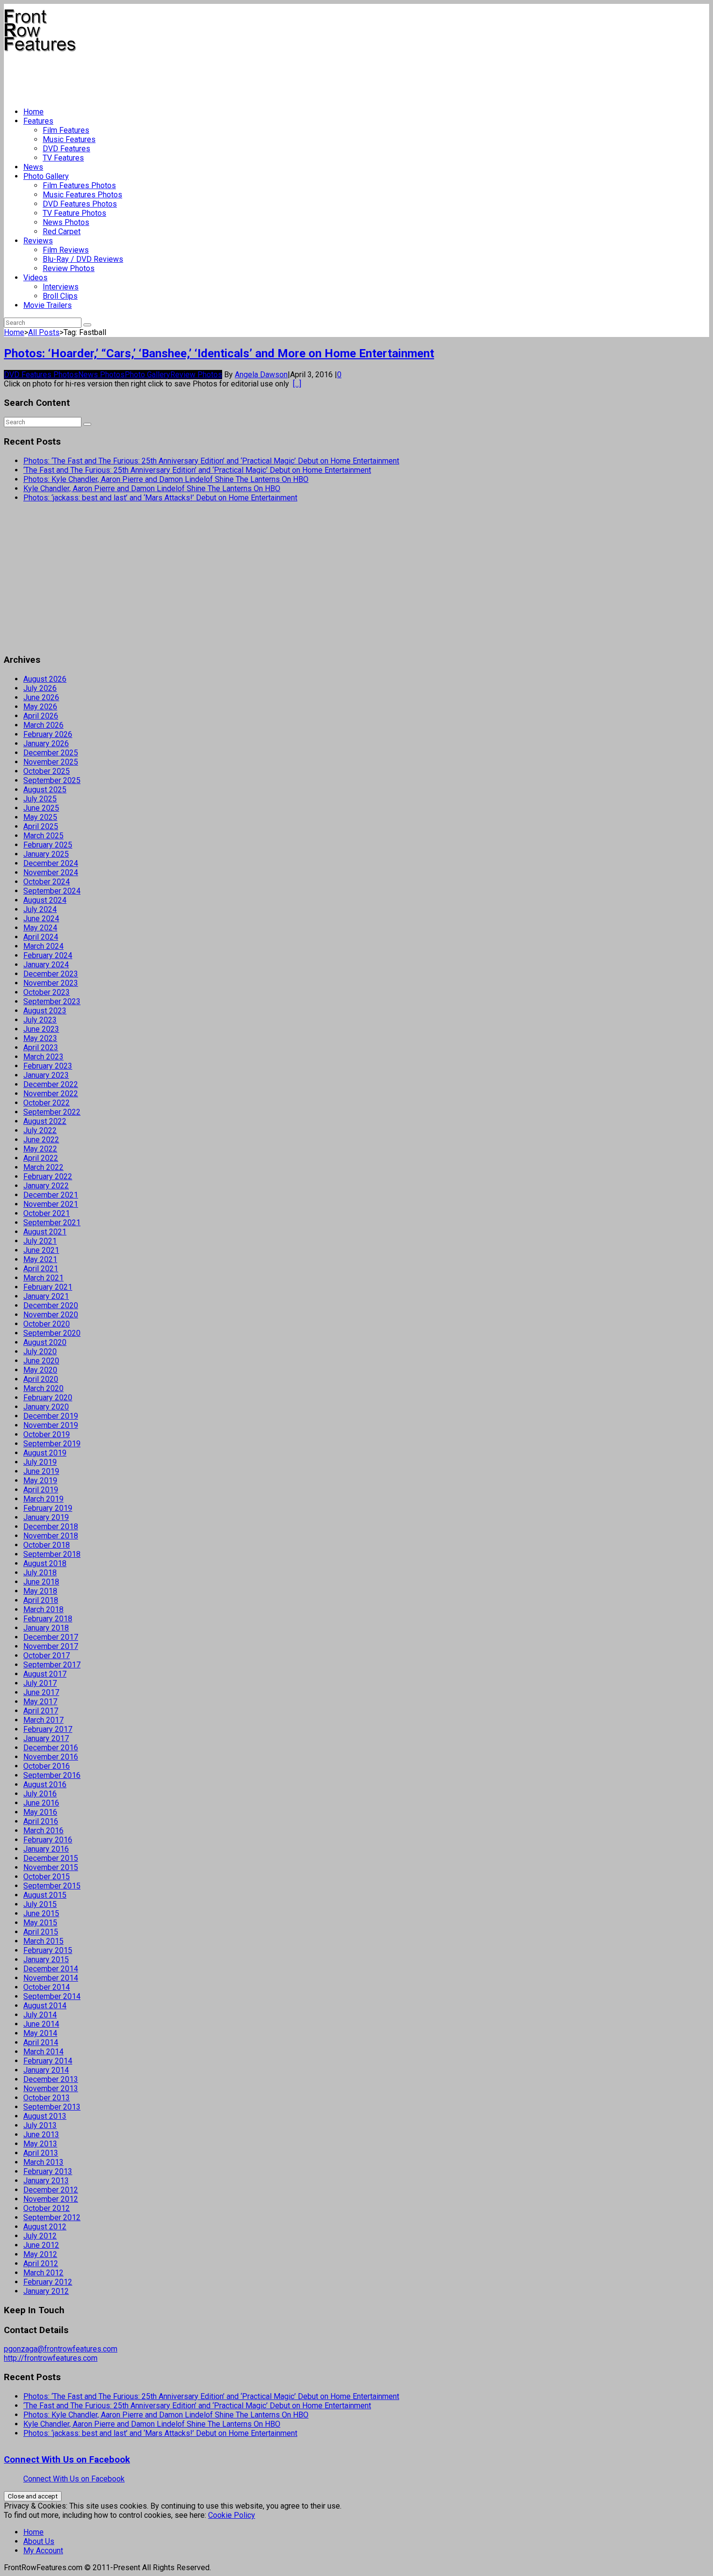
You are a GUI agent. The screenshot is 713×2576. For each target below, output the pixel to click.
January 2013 (46, 2181)
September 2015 (52, 1886)
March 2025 (43, 836)
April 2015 (41, 1932)
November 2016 (51, 1757)
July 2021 (40, 1241)
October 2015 (47, 1877)
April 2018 (41, 1600)
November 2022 (51, 1094)
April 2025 (41, 826)
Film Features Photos (79, 185)
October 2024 (47, 882)
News (33, 167)
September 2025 (52, 780)
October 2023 (47, 992)
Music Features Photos (82, 195)
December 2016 (51, 1748)
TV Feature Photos (74, 213)
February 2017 (48, 1729)
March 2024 (43, 946)
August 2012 (45, 2227)
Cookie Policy (232, 2515)
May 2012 (40, 2254)
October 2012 (47, 2208)
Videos (35, 278)
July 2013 (40, 2125)
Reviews (38, 241)
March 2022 (43, 1167)
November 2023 (51, 983)
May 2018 (40, 1591)
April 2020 (41, 1379)
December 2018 (51, 1527)
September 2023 (52, 1001)
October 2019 (47, 1434)
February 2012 (48, 2282)
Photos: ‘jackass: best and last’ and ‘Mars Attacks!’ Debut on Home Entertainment (160, 498)
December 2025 (51, 753)
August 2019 (45, 1453)
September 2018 (52, 1554)
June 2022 (41, 1140)
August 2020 (45, 1342)
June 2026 (41, 697)
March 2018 (43, 1609)
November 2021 (51, 1204)
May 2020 (40, 1370)
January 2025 (46, 854)
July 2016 (40, 1794)
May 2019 (40, 1480)
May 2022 (40, 1149)
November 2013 (51, 2088)
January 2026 (46, 744)
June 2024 (41, 919)
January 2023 (46, 1075)
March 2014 (43, 2052)
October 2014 (47, 1987)
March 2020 (43, 1388)
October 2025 (47, 771)
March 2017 (43, 1720)
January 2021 (46, 1296)
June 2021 (41, 1250)
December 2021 (51, 1195)
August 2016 (45, 1784)
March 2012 (43, 2273)
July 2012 (40, 2236)
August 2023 (45, 1011)
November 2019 (51, 1425)
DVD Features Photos (80, 204)
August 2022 (45, 1121)
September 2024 (52, 891)
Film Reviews (66, 250)
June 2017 (41, 1692)
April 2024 (41, 937)
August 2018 (45, 1563)
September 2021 (52, 1223)
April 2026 (41, 716)
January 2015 (46, 1960)
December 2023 (51, 974)
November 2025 (51, 762)
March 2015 (43, 1941)
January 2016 (46, 1849)
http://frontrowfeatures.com (51, 2358)
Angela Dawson (261, 375)
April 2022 (41, 1158)
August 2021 (45, 1232)
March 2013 (43, 2162)
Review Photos (69, 268)
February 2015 (48, 1950)
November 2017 (51, 1646)
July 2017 (40, 1683)
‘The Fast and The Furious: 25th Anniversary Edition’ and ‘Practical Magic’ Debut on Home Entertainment (197, 470)
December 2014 (51, 1969)
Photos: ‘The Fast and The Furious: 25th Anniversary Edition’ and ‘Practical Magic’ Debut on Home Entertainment (211, 461)
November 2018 (51, 1536)
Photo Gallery (46, 176)
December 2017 (51, 1637)
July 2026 (40, 688)
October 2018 (47, 1545)
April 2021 (41, 1269)
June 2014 (41, 2024)
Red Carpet (62, 232)
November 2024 (51, 872)
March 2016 (43, 1831)
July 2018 (40, 1573)
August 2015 (45, 1895)
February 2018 (48, 1619)
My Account (43, 2551)
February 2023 (48, 1066)
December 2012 (51, 2190)
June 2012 (41, 2245)
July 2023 (40, 1020)
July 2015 (40, 1904)
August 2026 (45, 679)
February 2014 (48, 2061)
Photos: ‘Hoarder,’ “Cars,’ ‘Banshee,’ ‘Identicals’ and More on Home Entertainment (219, 353)
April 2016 (41, 1821)
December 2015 (51, 1858)
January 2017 (46, 1738)
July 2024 (40, 909)
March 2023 (43, 1057)
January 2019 (46, 1517)
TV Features (63, 158)
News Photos (66, 222)
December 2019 (51, 1416)
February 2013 (48, 2171)
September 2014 (52, 1996)
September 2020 (52, 1333)
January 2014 (46, 2070)
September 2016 (52, 1775)
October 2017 (47, 1656)
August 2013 (45, 2116)
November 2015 (51, 1867)
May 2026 (40, 707)
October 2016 (47, 1766)
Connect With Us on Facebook (67, 2460)
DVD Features (66, 149)
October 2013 (47, 2098)
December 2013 (51, 2079)
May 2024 (40, 928)
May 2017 (40, 1702)
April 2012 (41, 2264)
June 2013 (41, 2135)
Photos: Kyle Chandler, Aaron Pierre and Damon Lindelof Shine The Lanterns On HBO (166, 479)
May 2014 (40, 2033)
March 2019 (43, 1499)
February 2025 (48, 845)
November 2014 (51, 1978)
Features (38, 121)
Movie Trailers (48, 305)
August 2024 (45, 900)
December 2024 (51, 863)
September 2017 (52, 1665)
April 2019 (41, 1490)
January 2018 (46, 1628)
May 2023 (40, 1038)
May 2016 (40, 1812)
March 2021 (43, 1278)
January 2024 (46, 965)
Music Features (69, 139)
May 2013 (40, 2144)
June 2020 (41, 1361)
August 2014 (45, 2006)
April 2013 (41, 2153)
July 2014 (40, 2015)
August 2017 (45, 1674)
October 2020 (47, 1324)
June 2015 (41, 1913)
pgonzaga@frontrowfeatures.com (61, 2349)
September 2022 (52, 1112)
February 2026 (48, 734)
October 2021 (47, 1213)
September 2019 (52, 1444)
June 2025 (41, 808)
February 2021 (48, 1287)
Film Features (66, 130)
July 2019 (40, 1462)
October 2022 (47, 1103)
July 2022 (40, 1130)
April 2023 (41, 1048)
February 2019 (48, 1508)
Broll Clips (60, 296)
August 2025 (45, 790)
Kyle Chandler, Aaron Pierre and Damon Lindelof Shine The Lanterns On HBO (152, 488)
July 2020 (40, 1352)
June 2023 (41, 1029)
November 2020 (51, 1315)
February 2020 (48, 1398)
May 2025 (40, 817)
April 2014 (41, 2042)
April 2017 (41, 1711)
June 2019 (41, 1471)
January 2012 (46, 2291)
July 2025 (40, 799)
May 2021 (40, 1259)
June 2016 (41, 1803)
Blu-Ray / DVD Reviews (83, 259)
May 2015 (40, 1923)
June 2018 (41, 1582)
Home (33, 112)
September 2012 (52, 2217)
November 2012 (51, 2199)
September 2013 (52, 2107)
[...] (297, 384)
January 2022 (46, 1186)
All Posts (44, 332)
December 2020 (51, 1305)
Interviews (61, 287)
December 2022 (51, 1084)
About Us (39, 2541)
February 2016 (48, 1840)
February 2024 (48, 955)
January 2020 (46, 1407)
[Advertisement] (180, 76)
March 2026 (43, 725)
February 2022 (48, 1176)
